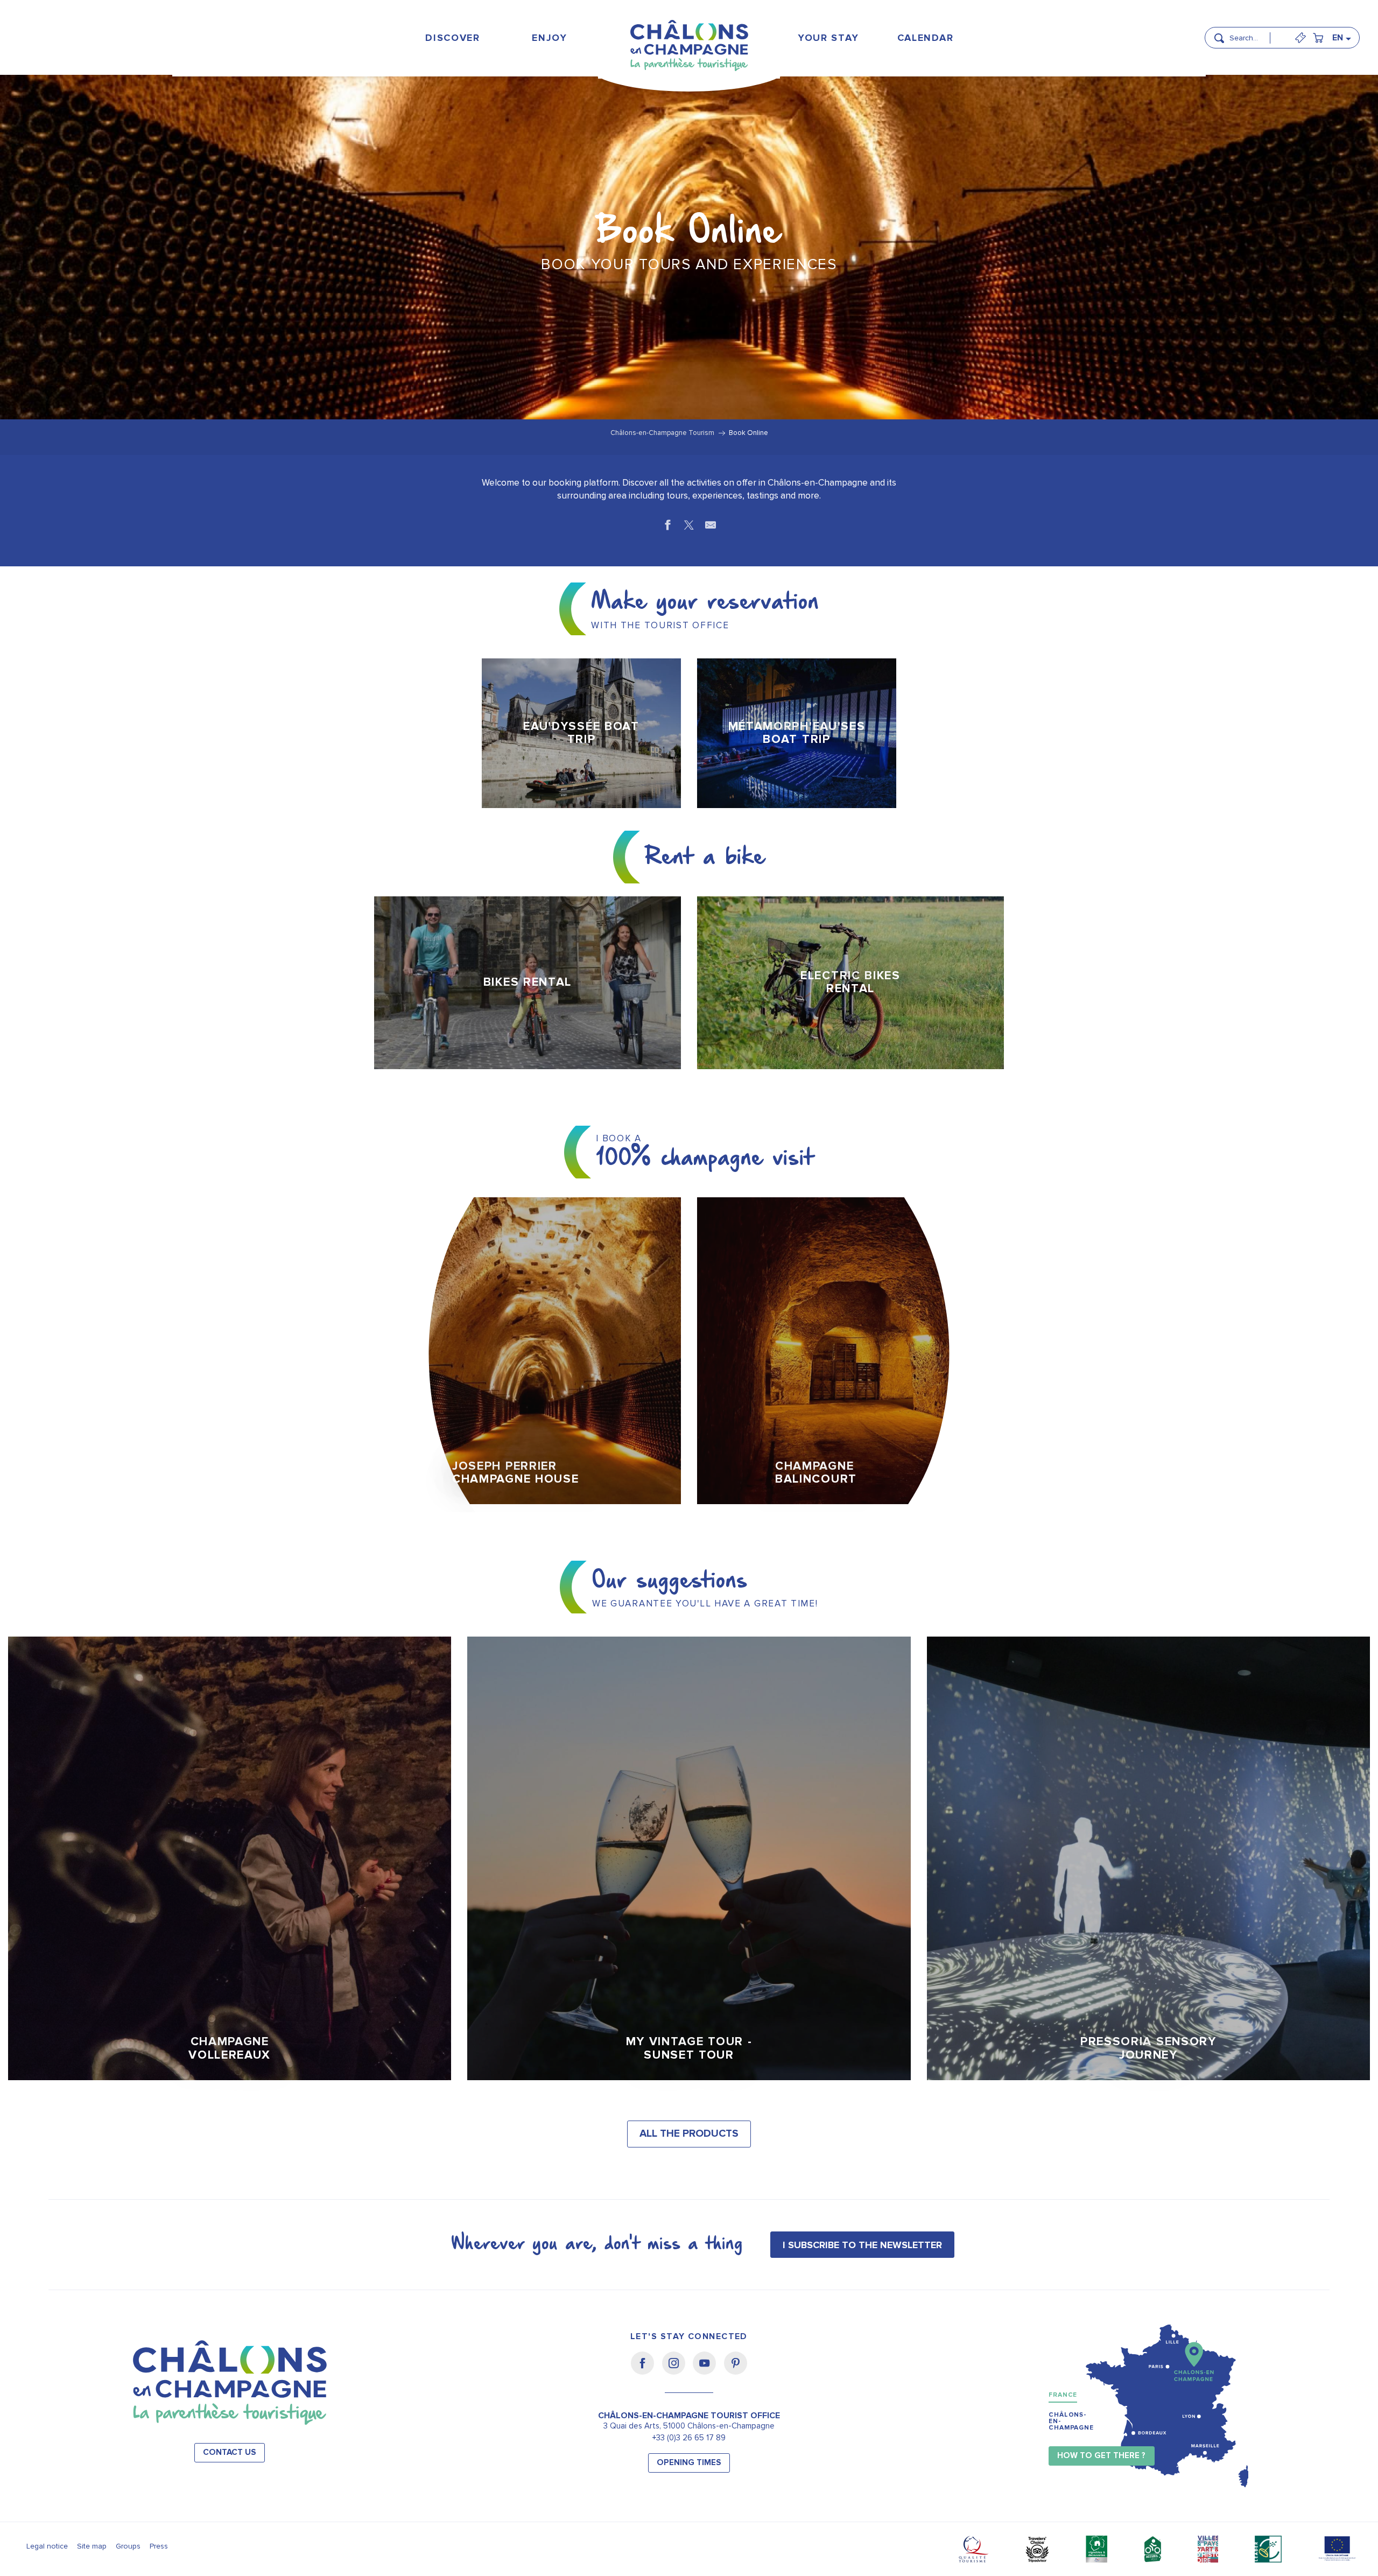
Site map (92, 2546)
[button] (1253, 33)
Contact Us (230, 2452)
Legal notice (47, 2546)
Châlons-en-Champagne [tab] (1071, 2421)
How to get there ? (1101, 2456)
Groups (128, 2546)
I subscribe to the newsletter (862, 2245)
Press (159, 2546)
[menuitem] (453, 37)
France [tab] (1063, 2395)
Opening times (689, 2463)
